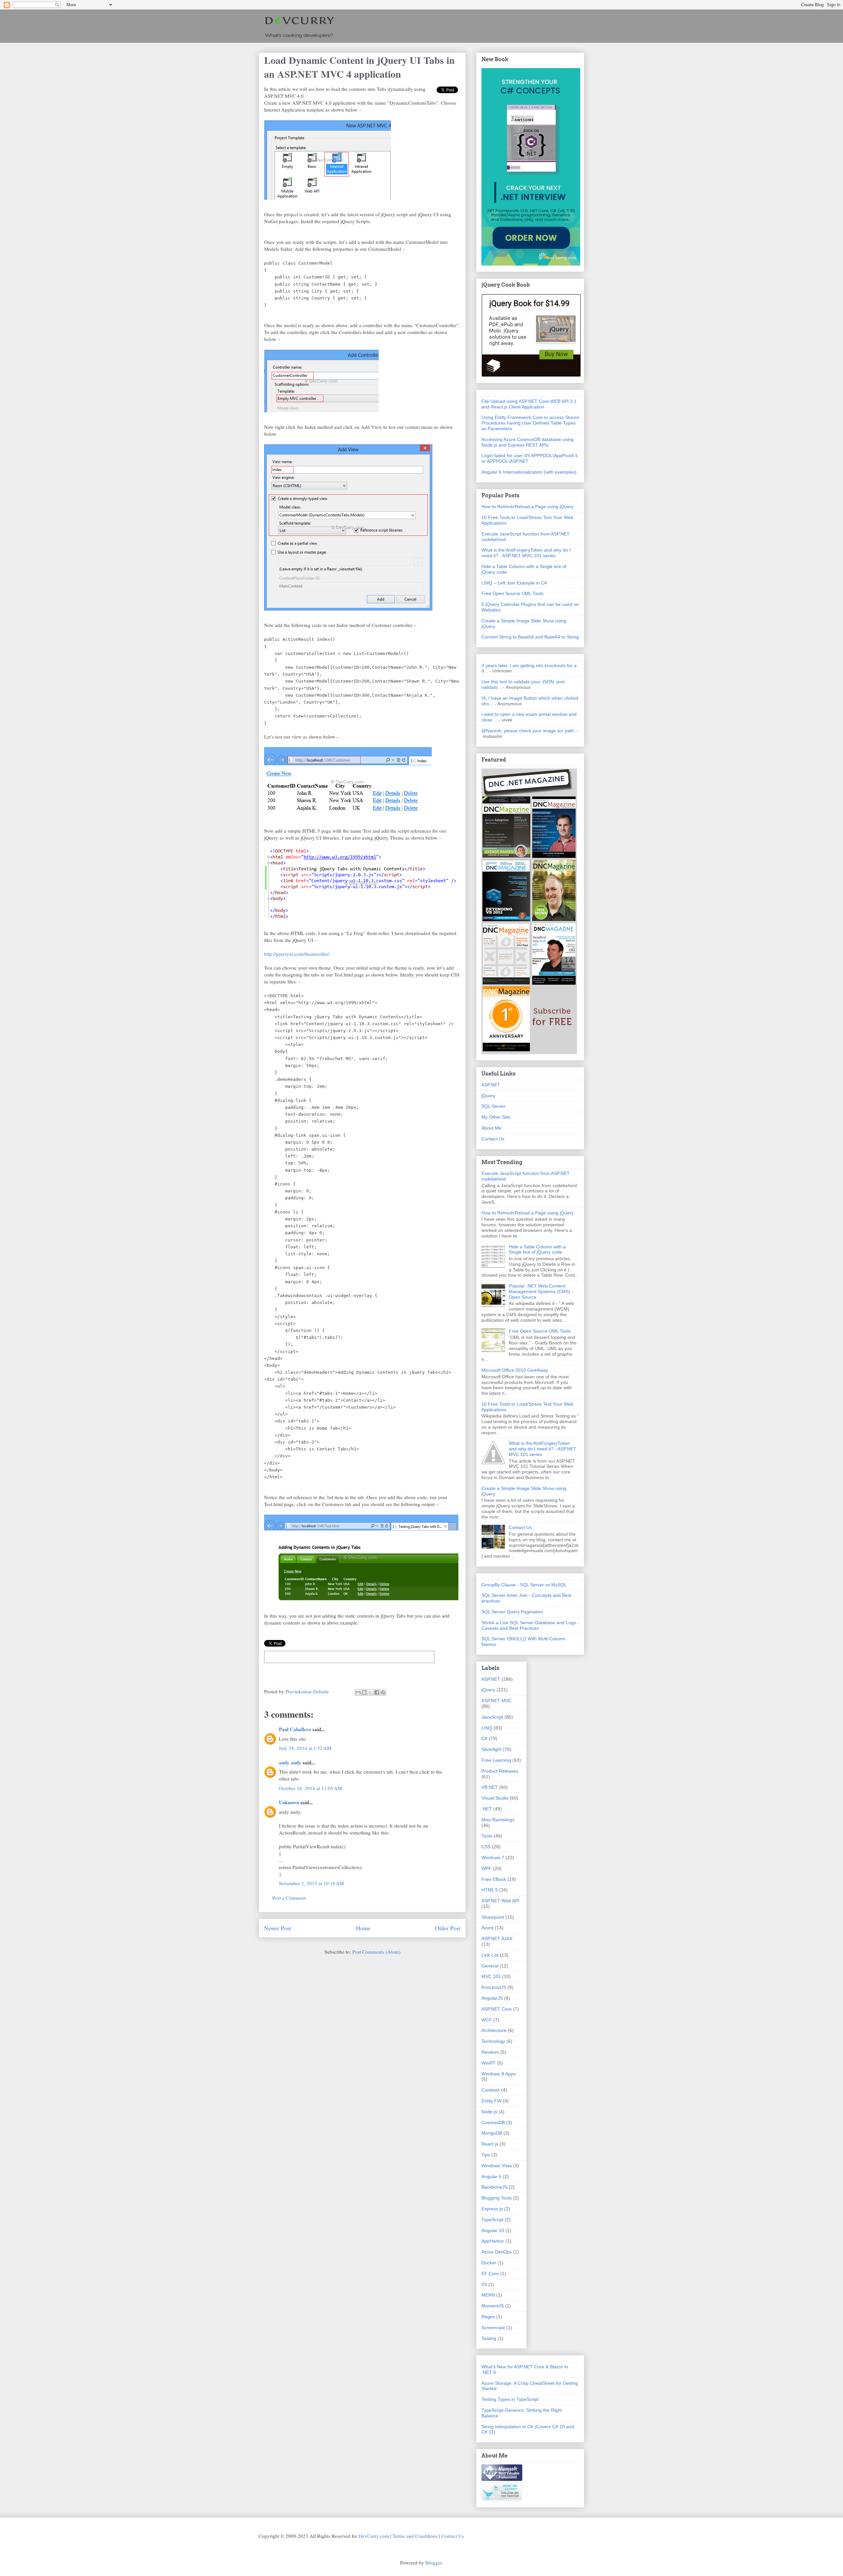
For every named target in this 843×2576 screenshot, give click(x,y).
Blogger (434, 2563)
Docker (489, 2263)
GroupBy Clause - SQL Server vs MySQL (524, 1585)
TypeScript (492, 2220)
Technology (493, 2041)
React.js (490, 2144)
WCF (487, 2020)
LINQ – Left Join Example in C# (514, 583)
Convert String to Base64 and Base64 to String (530, 637)
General (490, 1966)
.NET (487, 1809)
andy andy (290, 1762)
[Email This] (358, 1692)
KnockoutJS (494, 1987)
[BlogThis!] (364, 1692)
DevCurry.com (374, 2536)
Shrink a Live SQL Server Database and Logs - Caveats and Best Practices (530, 1625)
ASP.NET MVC (497, 1701)
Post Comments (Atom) (376, 1952)
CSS (486, 1847)
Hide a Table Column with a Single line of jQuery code (537, 1249)
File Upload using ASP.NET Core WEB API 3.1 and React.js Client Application (529, 404)
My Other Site (496, 1117)
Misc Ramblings (498, 1820)
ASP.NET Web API (500, 1901)
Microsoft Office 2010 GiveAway (515, 1370)
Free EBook (494, 1879)
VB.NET (490, 1787)
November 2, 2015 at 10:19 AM (311, 1883)
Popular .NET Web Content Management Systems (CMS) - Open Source (541, 1291)
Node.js (489, 2112)
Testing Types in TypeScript (510, 2399)
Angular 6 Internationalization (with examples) (529, 472)
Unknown (289, 1802)
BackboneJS (494, 2187)
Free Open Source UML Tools (512, 593)
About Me (491, 1128)
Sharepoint (493, 1917)
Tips (486, 2155)
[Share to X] (370, 1692)
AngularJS (492, 1998)
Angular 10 (493, 2230)
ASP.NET (491, 1085)
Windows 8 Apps (499, 2074)
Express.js (492, 2209)
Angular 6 (491, 2176)
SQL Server (493, 1106)
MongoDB (492, 2133)
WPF (487, 1868)
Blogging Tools (497, 2198)
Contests (491, 2090)
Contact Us (493, 1139)
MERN (488, 2295)
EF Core (490, 2274)
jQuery (488, 1096)
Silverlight (491, 1749)
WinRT (489, 2063)
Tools (487, 1836)
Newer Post (278, 1928)
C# (484, 1738)
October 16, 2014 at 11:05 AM (310, 1788)
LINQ (487, 1728)
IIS (484, 2284)
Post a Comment (289, 1898)
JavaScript (492, 1717)
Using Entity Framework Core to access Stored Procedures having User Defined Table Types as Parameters (530, 423)
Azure (488, 1928)
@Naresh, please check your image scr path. (528, 731)
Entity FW (491, 2101)
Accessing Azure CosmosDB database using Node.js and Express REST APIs (528, 442)
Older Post (448, 1928)
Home (363, 1928)
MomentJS (493, 2306)
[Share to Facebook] (377, 1692)
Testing (489, 2338)
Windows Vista (497, 2166)
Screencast (493, 2328)
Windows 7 (493, 1858)
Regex (488, 2317)
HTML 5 (490, 1890)
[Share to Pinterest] (383, 1692)
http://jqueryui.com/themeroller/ (297, 954)
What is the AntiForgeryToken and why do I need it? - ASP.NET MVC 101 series (526, 553)
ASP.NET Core (497, 2009)
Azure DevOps (497, 2252)
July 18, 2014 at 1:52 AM (305, 1748)
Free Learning (496, 1760)
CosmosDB (493, 2122)
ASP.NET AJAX (497, 1939)
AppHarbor (493, 2241)
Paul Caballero (295, 1729)
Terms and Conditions (415, 2536)
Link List (490, 1955)
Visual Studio (495, 1798)
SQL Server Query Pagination (512, 1612)
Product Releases (500, 1771)
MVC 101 (491, 1976)
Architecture (494, 2030)
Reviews (490, 2052)
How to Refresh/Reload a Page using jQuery (528, 507)
